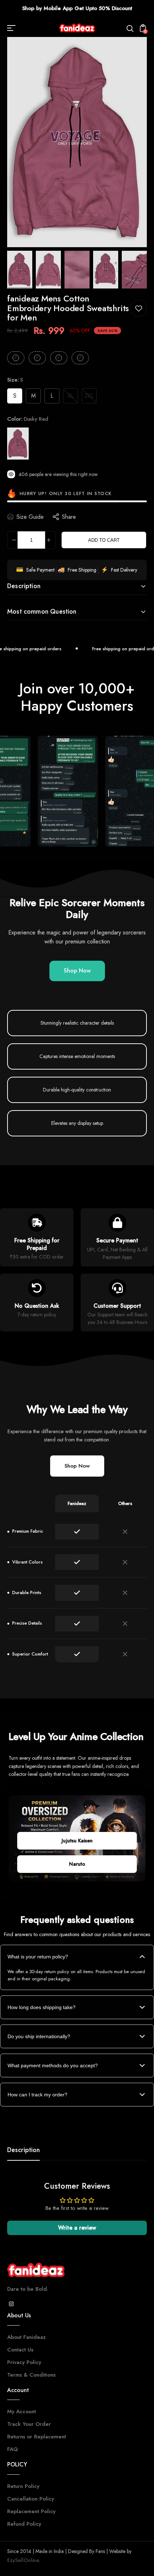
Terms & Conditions (31, 2375)
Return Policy (23, 2486)
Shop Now (77, 971)
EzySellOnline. (24, 2560)
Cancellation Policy (31, 2499)
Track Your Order (29, 2424)
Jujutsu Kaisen (77, 1841)
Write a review (77, 2228)
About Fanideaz (27, 2337)
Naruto (77, 1864)
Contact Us (20, 2350)
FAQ (13, 2449)
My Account (21, 2411)
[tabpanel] (21, 270)
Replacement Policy (31, 2511)
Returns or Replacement (37, 2437)
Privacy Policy (24, 2362)
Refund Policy (24, 2524)
